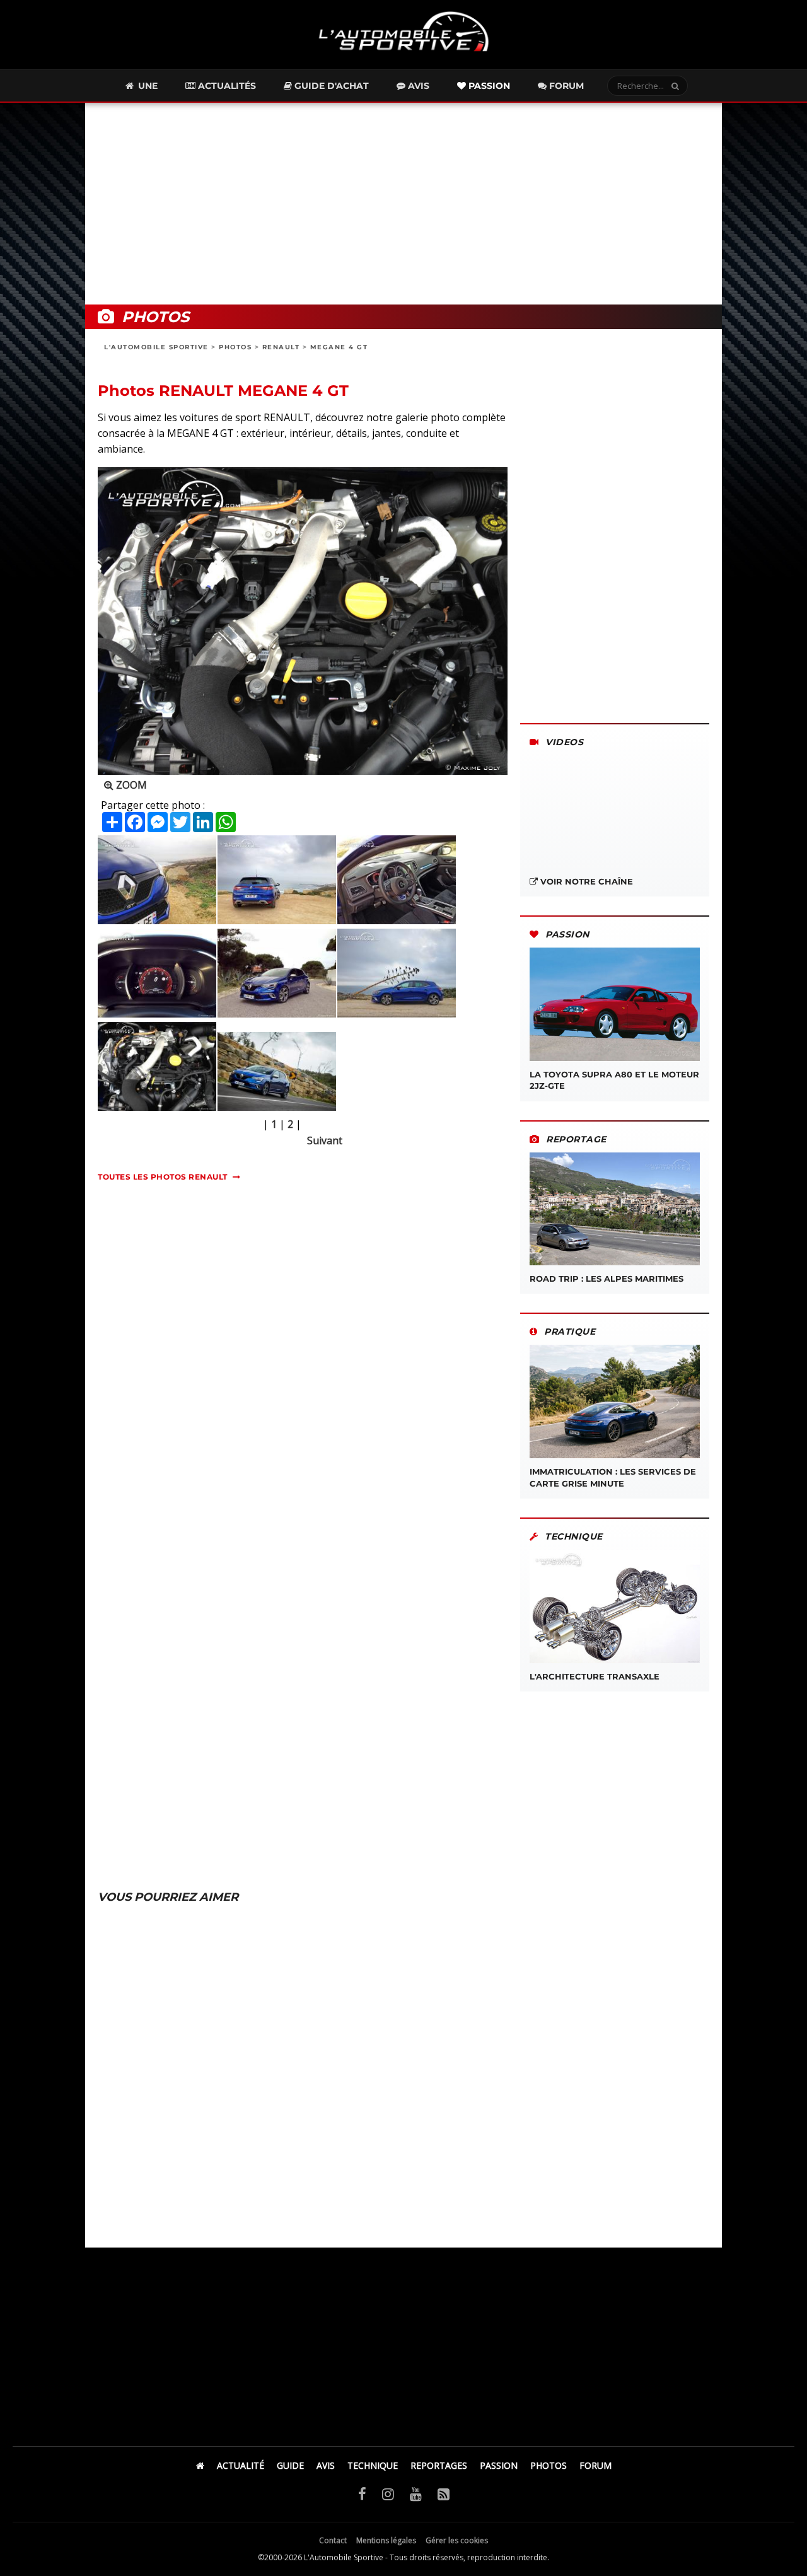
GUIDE (290, 2465)
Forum (565, 86)
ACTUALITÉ (241, 2465)
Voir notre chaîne (585, 881)
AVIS (326, 2465)
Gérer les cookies (457, 2540)
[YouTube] (416, 2493)
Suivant (325, 1140)
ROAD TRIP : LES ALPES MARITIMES (607, 1279)
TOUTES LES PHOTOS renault (163, 1177)
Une (147, 86)
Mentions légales (386, 2540)
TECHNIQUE (373, 2465)
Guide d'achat (330, 86)
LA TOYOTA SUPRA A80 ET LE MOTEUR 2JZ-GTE (614, 1080)
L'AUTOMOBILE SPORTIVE (156, 347)
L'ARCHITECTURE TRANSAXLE (595, 1676)
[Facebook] (362, 2493)
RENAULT (281, 347)
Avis (417, 86)
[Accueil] (200, 2465)
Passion (488, 86)
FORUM (595, 2465)
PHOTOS (235, 347)
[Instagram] (388, 2493)
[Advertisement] (403, 204)
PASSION (499, 2465)
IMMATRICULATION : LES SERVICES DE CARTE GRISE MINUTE (613, 1477)
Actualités (226, 86)
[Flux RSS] (444, 2493)
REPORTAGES (439, 2465)
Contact (333, 2540)
